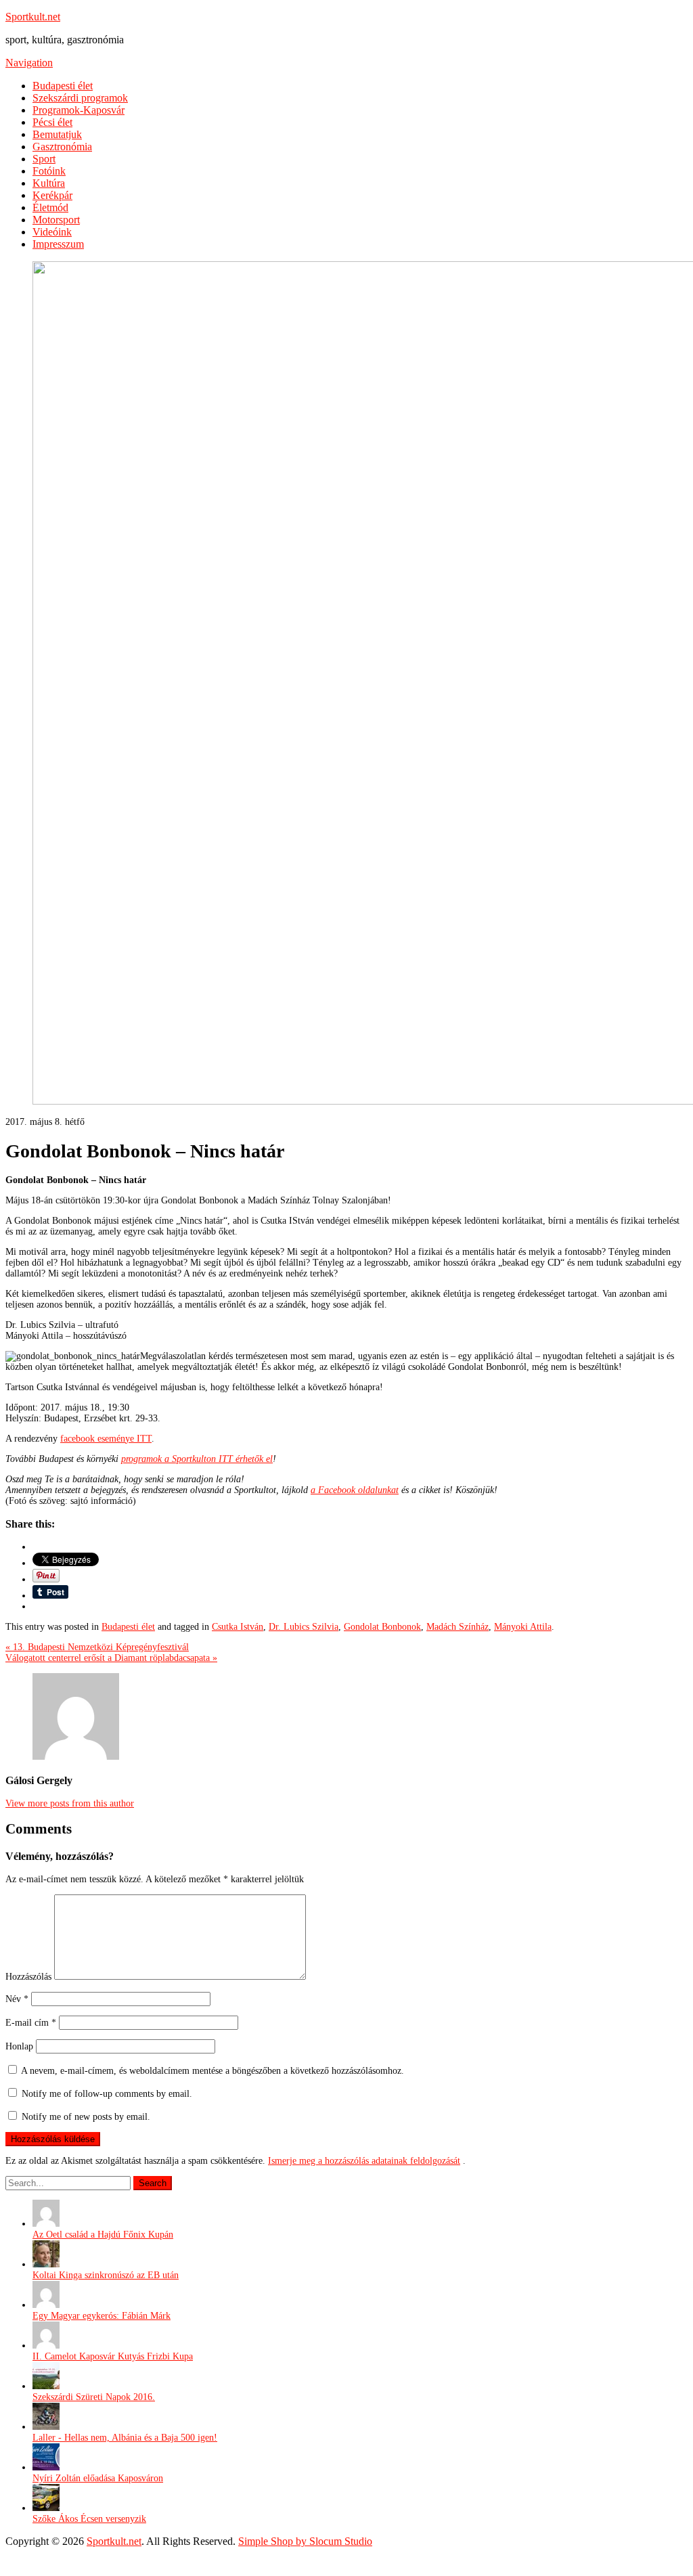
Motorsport (56, 220)
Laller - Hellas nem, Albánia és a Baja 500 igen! (125, 2438)
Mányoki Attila (523, 1627)
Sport (44, 159)
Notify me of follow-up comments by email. (107, 2094)
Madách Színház (457, 1627)
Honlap (19, 2046)
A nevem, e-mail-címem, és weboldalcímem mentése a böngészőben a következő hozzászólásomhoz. (213, 2071)
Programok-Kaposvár (79, 110)
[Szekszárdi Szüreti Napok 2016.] (46, 2386)
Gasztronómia (62, 147)
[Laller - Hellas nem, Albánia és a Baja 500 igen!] (46, 2427)
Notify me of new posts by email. (86, 2117)
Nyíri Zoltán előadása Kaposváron (98, 2478)
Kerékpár (52, 195)
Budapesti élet (63, 86)
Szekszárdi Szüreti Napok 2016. (94, 2397)
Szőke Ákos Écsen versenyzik (89, 2519)
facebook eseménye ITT (106, 1439)
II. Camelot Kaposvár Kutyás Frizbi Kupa (113, 2356)
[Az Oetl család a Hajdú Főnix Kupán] (46, 2224)
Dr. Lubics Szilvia (304, 1627)
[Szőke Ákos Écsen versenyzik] (46, 2508)
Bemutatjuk (57, 134)
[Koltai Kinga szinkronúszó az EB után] (46, 2264)
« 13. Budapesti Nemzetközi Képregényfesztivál (97, 1647)
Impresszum (58, 244)
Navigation (29, 63)
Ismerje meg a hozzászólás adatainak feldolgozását (364, 2161)
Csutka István (238, 1627)
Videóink (52, 232)
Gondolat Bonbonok (382, 1627)
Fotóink (49, 171)
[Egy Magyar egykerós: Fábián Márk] (46, 2305)
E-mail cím (31, 2023)
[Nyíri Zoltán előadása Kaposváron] (46, 2467)
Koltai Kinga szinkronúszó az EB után (106, 2275)
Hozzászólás (28, 1977)
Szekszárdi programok (80, 98)
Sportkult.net (33, 17)
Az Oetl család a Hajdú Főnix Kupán (103, 2235)
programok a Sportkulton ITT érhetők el (197, 1459)
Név (17, 1999)
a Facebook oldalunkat (355, 1490)
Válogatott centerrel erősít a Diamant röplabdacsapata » (111, 1658)
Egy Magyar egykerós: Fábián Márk (102, 2316)
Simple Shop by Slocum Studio (305, 2541)
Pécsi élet (52, 122)
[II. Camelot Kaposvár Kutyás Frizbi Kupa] (46, 2346)
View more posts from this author (70, 1803)
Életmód (50, 207)
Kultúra (49, 183)
